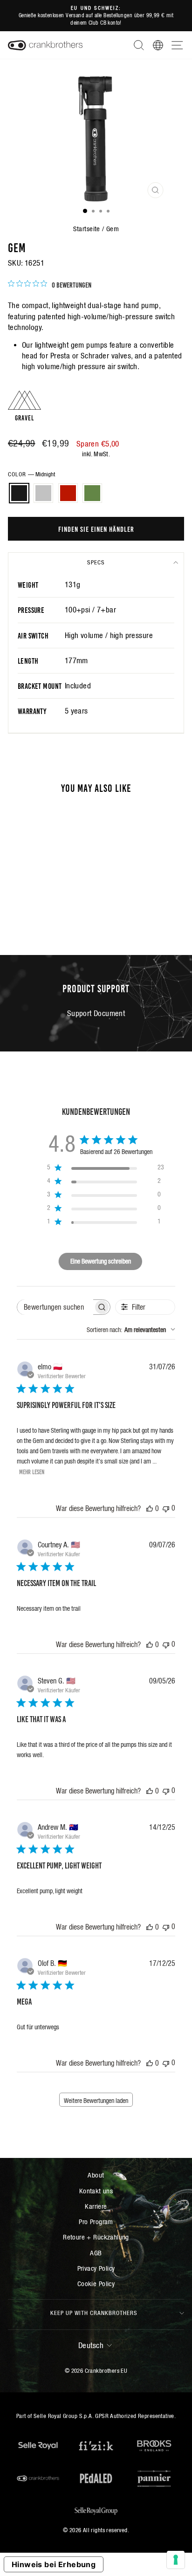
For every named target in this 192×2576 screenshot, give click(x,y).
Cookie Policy (96, 2284)
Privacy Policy (96, 2268)
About (96, 2175)
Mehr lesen (32, 1471)
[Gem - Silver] (36, 912)
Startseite (87, 229)
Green (92, 493)
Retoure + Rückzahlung (96, 2237)
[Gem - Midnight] (25, 912)
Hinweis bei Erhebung (54, 2564)
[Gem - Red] (47, 912)
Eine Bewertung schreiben (101, 1261)
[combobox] (131, 1330)
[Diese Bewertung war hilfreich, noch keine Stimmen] (150, 1508)
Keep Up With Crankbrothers (94, 2313)
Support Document (96, 1013)
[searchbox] (55, 1307)
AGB (96, 2253)
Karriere (96, 2206)
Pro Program (96, 2222)
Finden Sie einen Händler (96, 529)
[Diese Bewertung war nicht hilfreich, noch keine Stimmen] (166, 1508)
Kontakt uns (96, 2191)
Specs (96, 562)
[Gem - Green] (58, 912)
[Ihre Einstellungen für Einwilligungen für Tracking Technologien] (176, 2560)
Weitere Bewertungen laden (96, 2101)
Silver (43, 493)
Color (31, 474)
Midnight (19, 493)
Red (68, 493)
